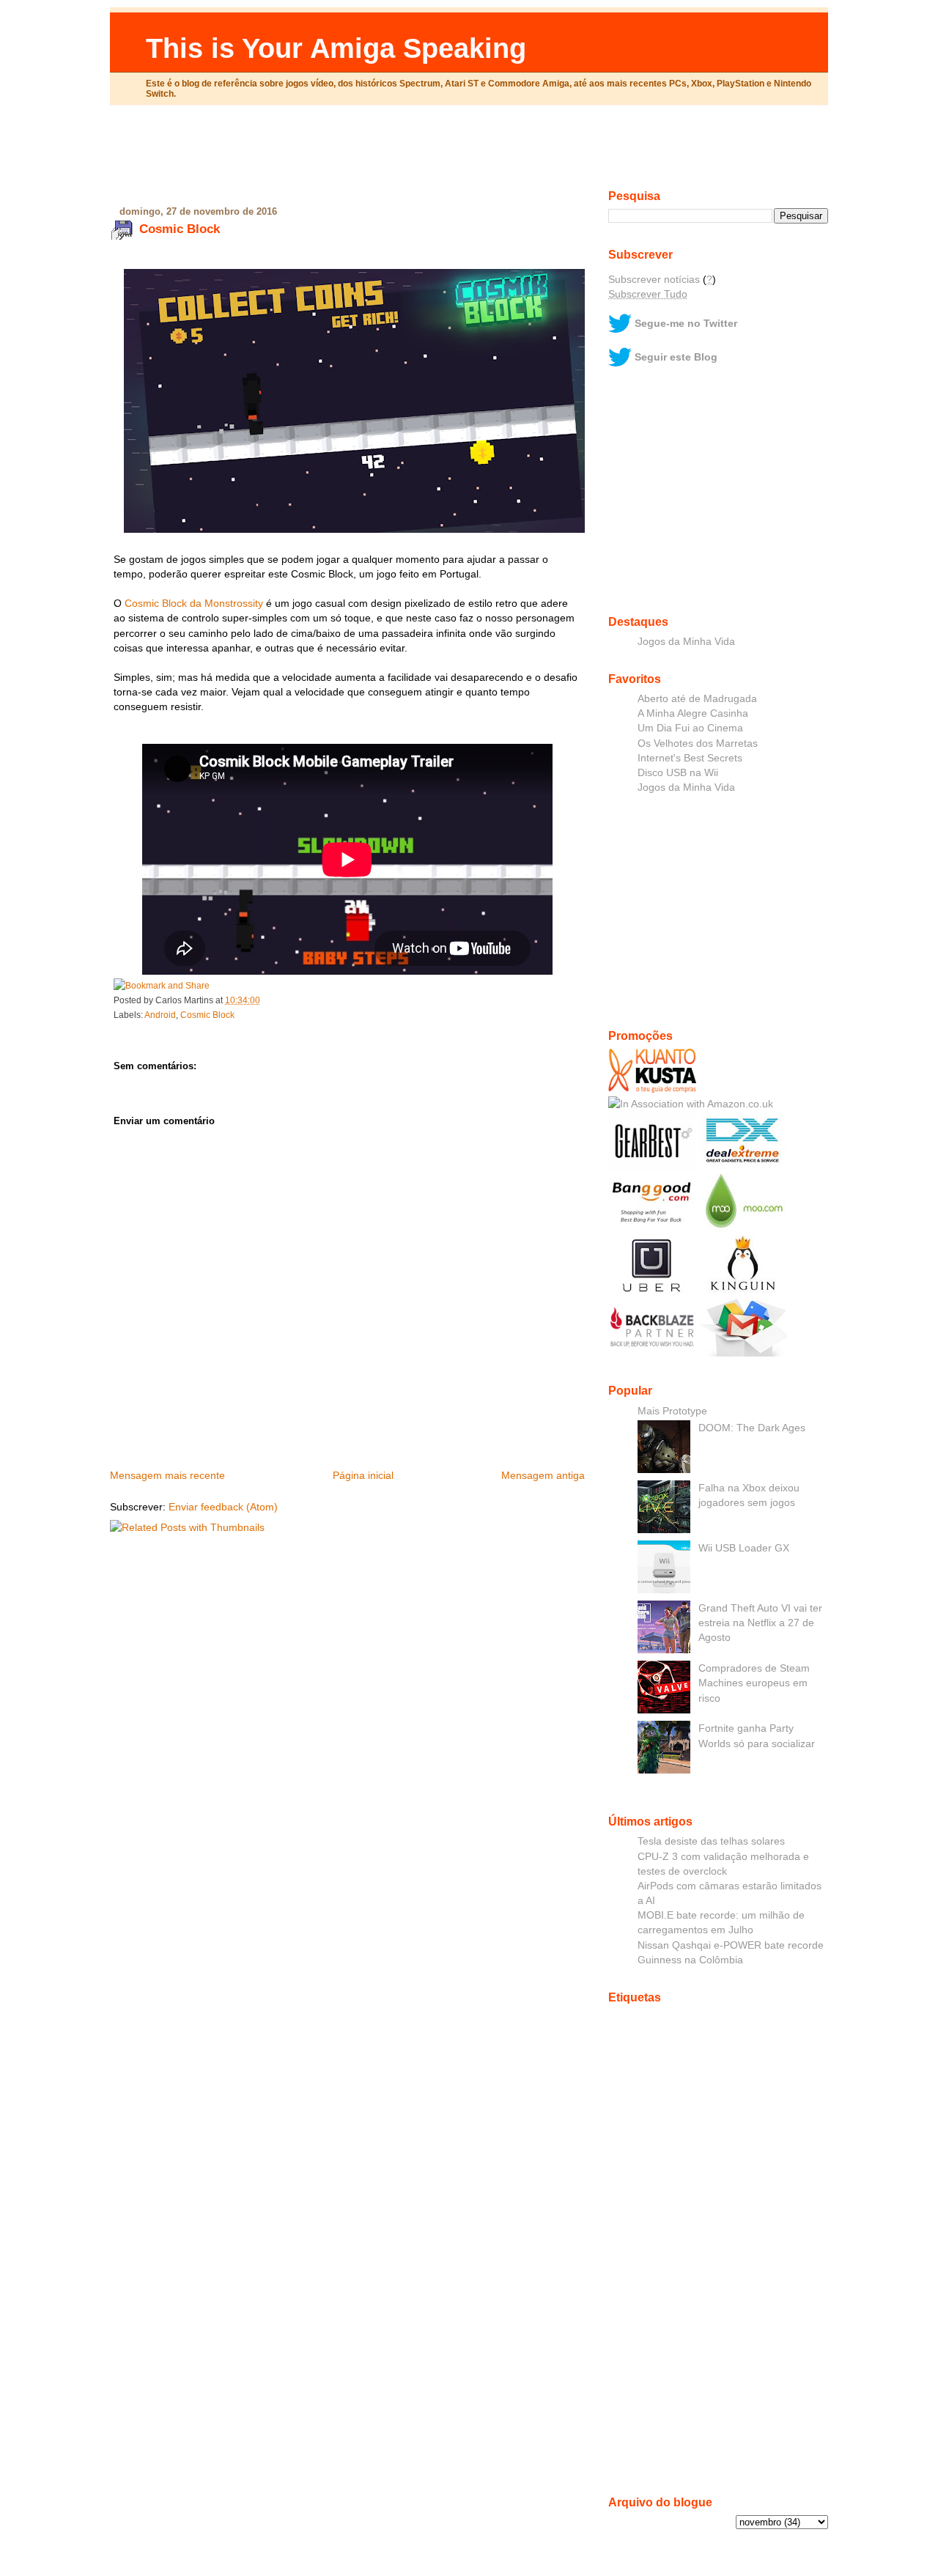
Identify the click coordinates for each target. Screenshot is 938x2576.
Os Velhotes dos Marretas (698, 743)
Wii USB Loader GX (744, 1548)
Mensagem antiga (543, 1475)
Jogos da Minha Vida (686, 641)
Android (160, 1015)
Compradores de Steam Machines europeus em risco (754, 1683)
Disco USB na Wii (678, 772)
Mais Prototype (672, 1411)
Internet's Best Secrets (690, 758)
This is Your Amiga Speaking (336, 48)
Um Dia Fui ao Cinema (690, 728)
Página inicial (363, 1475)
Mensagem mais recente (167, 1475)
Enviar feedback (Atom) (223, 1507)
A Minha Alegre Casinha (693, 713)
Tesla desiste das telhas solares (711, 1841)
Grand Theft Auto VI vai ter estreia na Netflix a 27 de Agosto (760, 1623)
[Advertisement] (469, 153)
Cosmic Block (180, 229)
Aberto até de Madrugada (697, 698)
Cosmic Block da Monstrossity (194, 603)
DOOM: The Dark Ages (752, 1428)
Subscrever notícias (654, 279)
